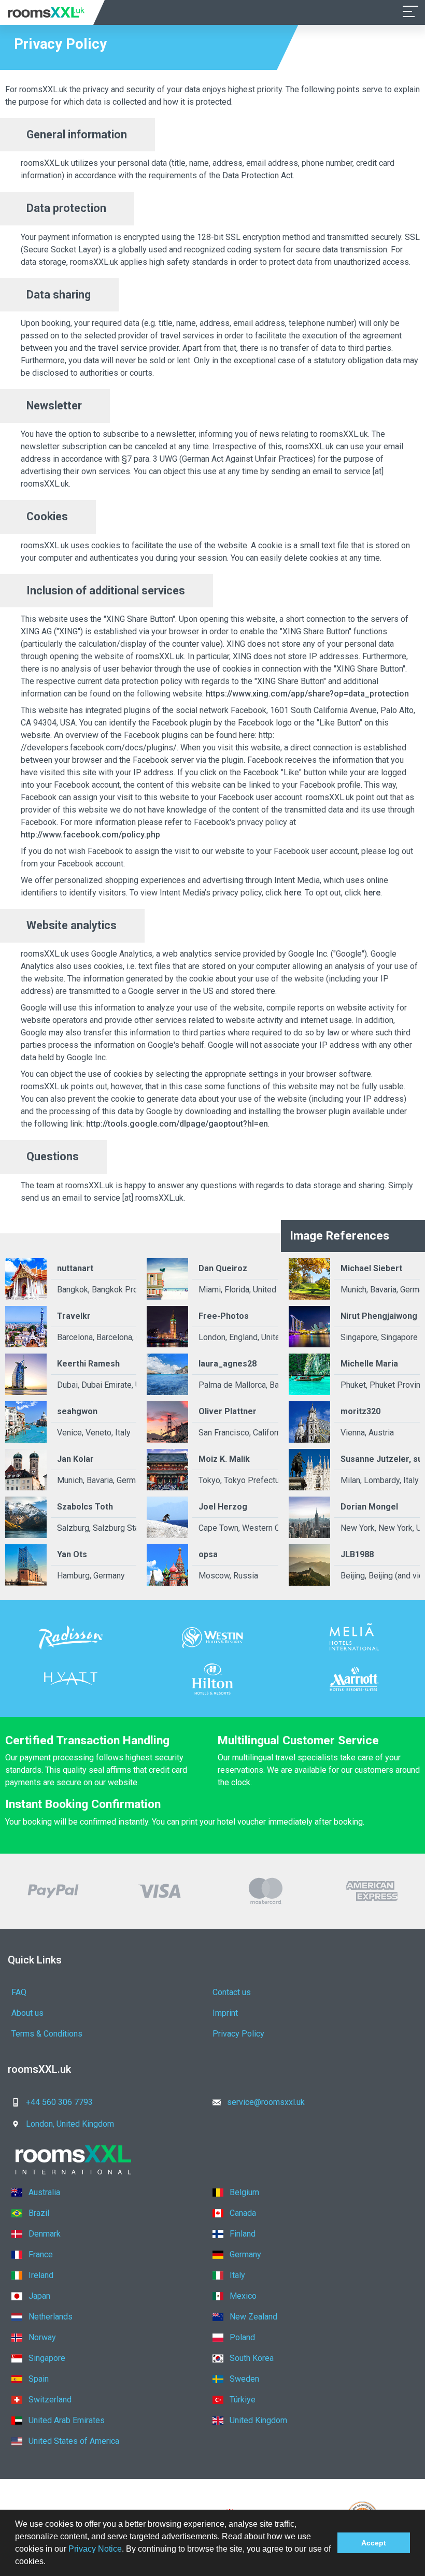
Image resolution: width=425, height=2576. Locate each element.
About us (27, 2013)
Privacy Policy (238, 2034)
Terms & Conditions (47, 2034)
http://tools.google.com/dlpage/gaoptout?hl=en (177, 1124)
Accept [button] (374, 2543)
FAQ (19, 1992)
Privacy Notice (95, 2549)
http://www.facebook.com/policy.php (90, 835)
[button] (49, 2563)
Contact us (232, 1992)
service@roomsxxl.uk (266, 2102)
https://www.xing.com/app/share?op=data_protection (307, 694)
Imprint (225, 2013)
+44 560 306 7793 (59, 2102)
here (293, 893)
